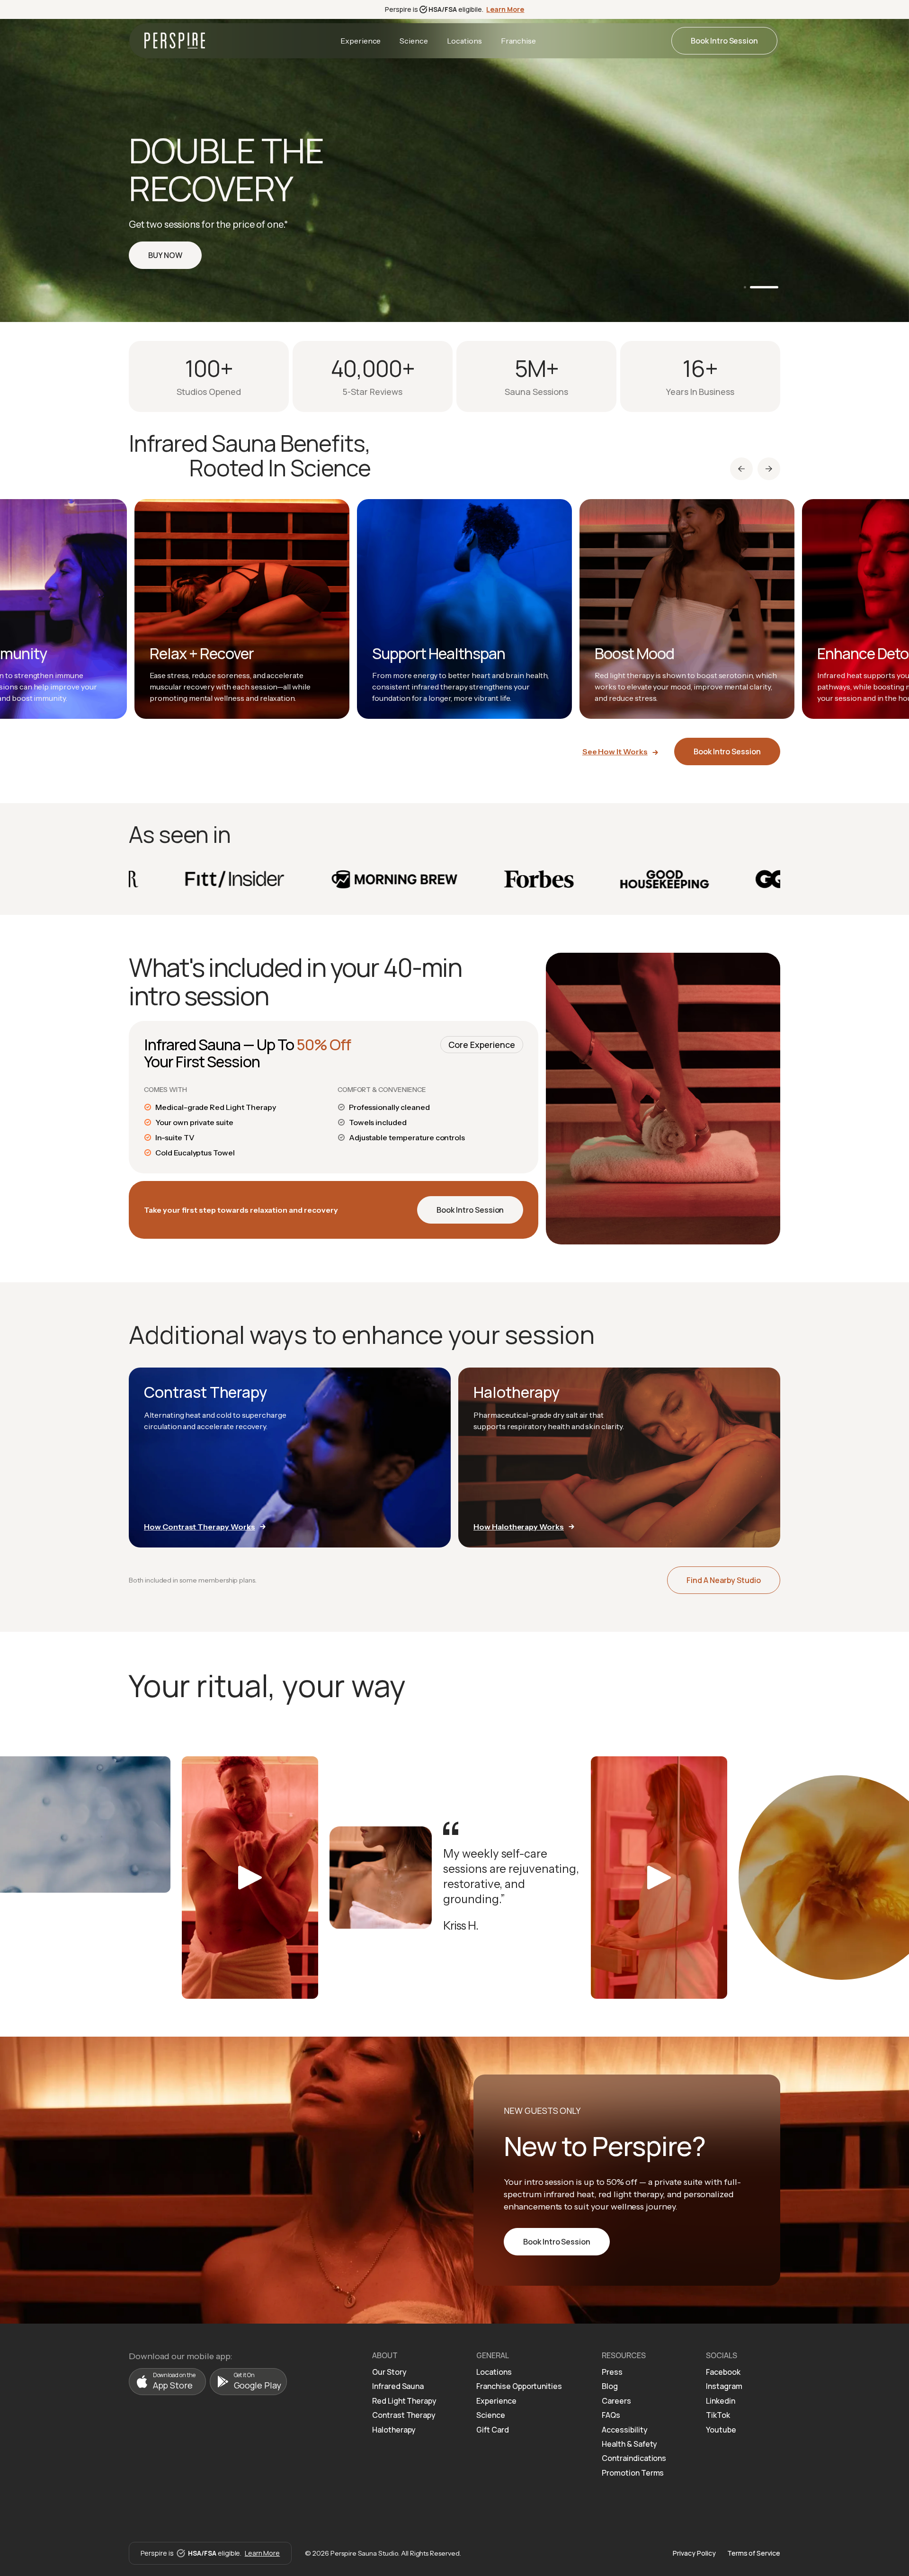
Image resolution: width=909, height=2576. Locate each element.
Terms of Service (754, 2553)
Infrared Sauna (398, 2386)
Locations (464, 41)
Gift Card (493, 2430)
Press (612, 2372)
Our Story (389, 2372)
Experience (361, 41)
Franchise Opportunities (519, 2386)
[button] (758, 287)
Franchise (519, 41)
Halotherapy (394, 2430)
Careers (616, 2401)
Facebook (723, 2372)
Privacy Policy (694, 2553)
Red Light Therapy (404, 2401)
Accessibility (624, 2430)
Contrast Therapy (404, 2415)
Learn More (505, 9)
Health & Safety (629, 2444)
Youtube (721, 2430)
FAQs (611, 2415)
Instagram (724, 2386)
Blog (610, 2386)
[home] (175, 40)
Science (414, 41)
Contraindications (634, 2458)
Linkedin (721, 2401)
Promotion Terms (633, 2473)
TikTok (718, 2415)
